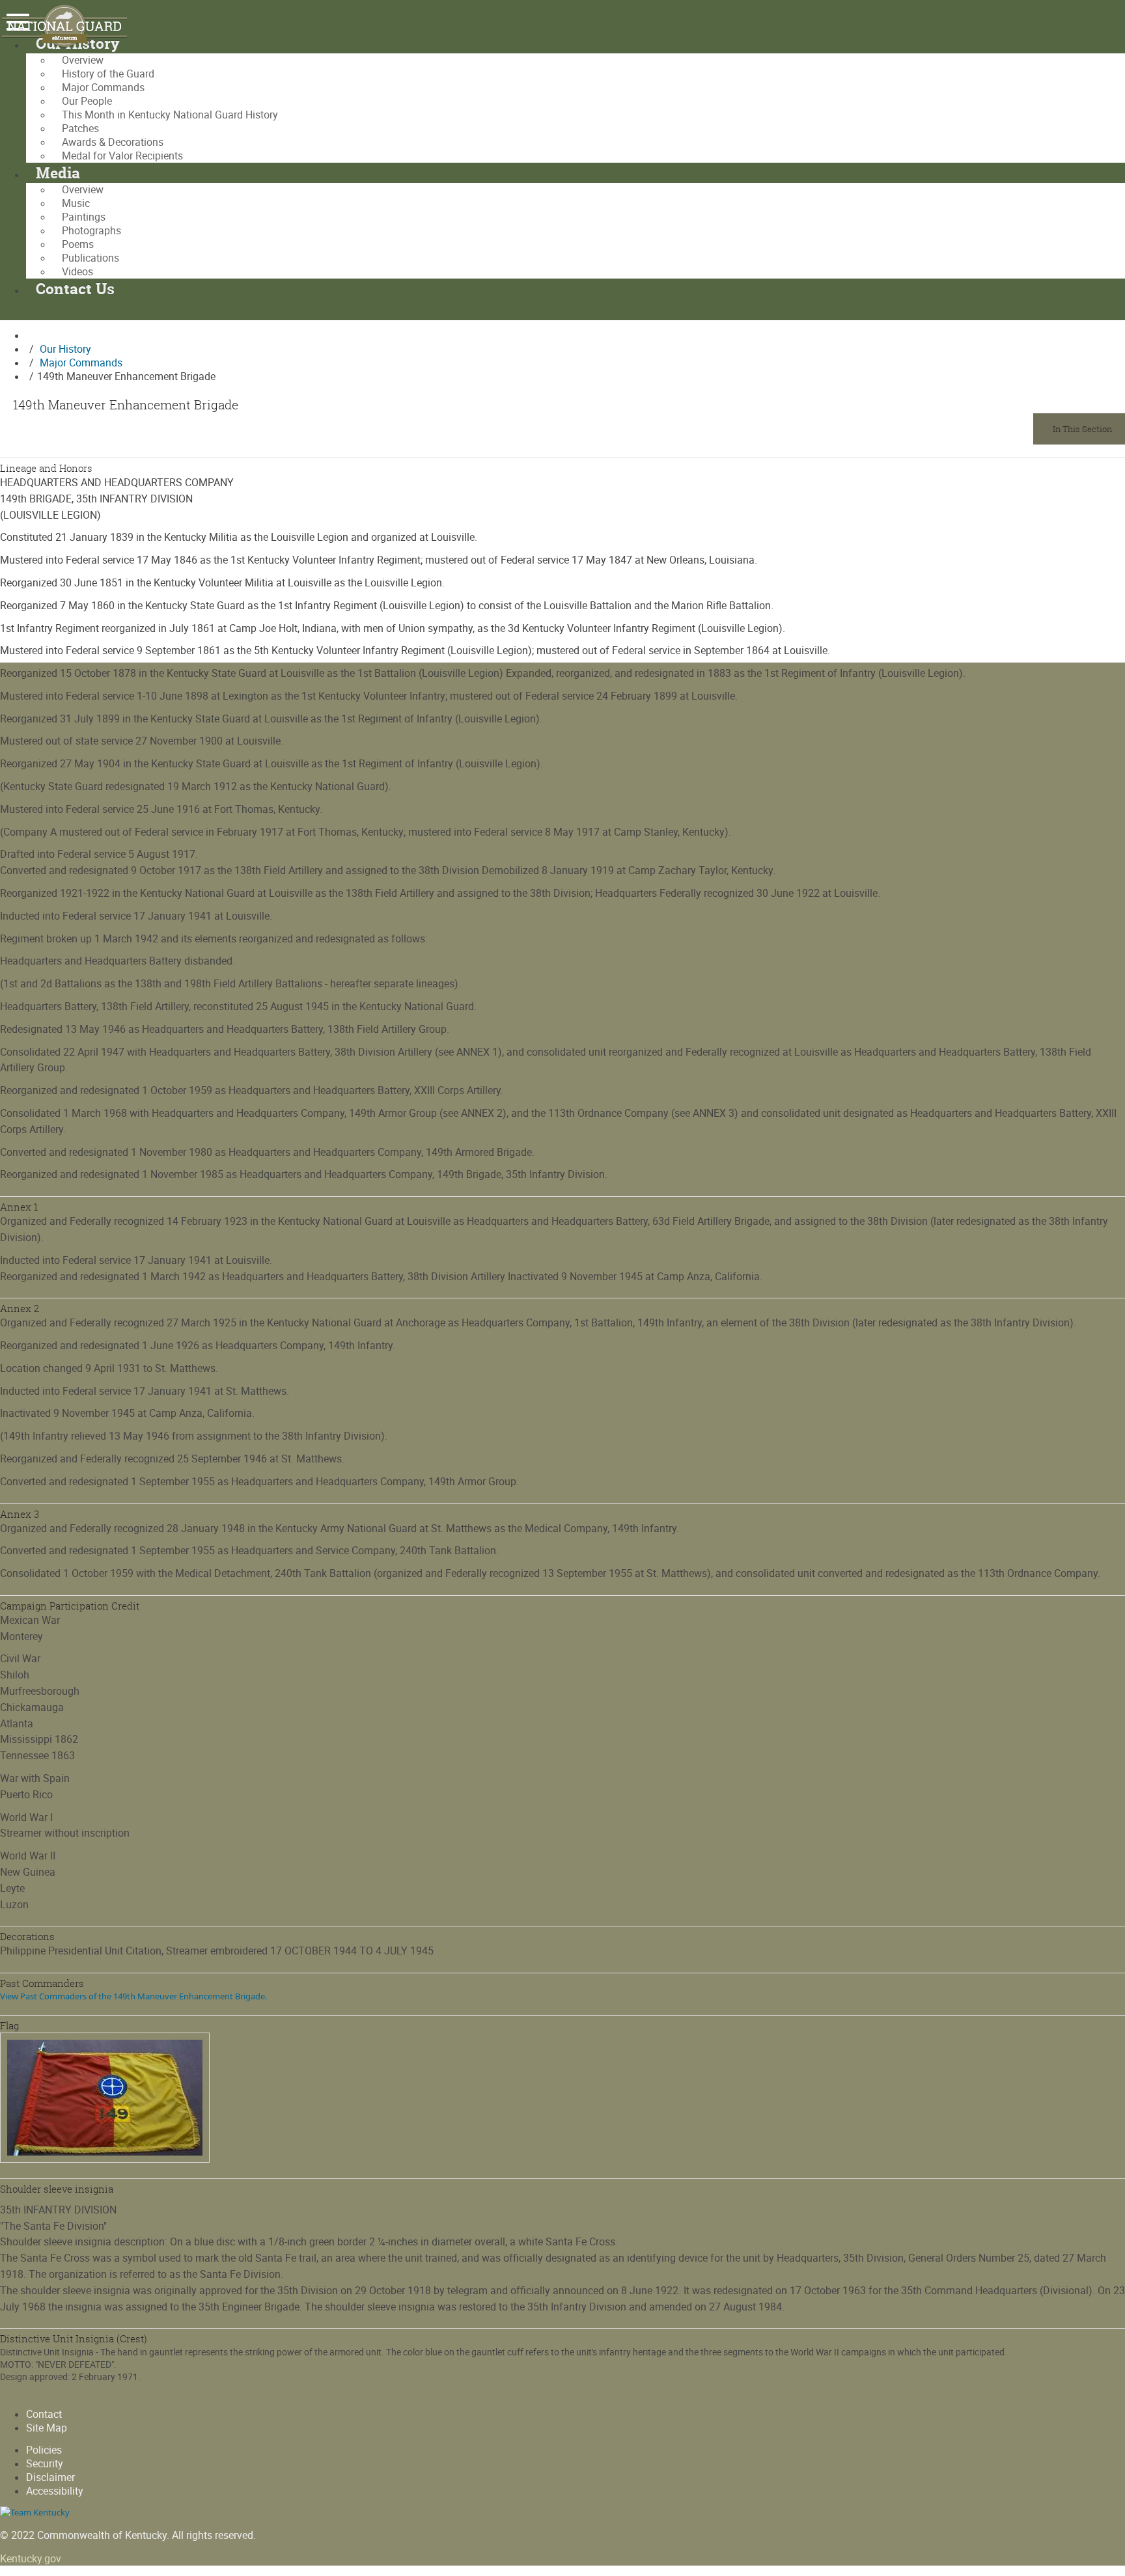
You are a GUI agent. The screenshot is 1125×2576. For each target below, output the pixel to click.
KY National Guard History (72, 26)
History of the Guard (108, 74)
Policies (44, 2450)
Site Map (47, 2428)
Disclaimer (50, 2477)
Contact (44, 2414)
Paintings (84, 217)
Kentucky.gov (31, 2559)
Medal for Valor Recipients (122, 156)
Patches (80, 129)
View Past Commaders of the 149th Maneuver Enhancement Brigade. (133, 1996)
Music (76, 203)
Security (45, 2464)
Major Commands (103, 88)
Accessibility (55, 2491)
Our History (65, 349)
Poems (78, 244)
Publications (90, 258)
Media (58, 173)
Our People (87, 101)
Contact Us (75, 289)
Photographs (91, 231)
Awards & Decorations (113, 142)
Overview (83, 60)
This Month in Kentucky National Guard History (170, 115)
